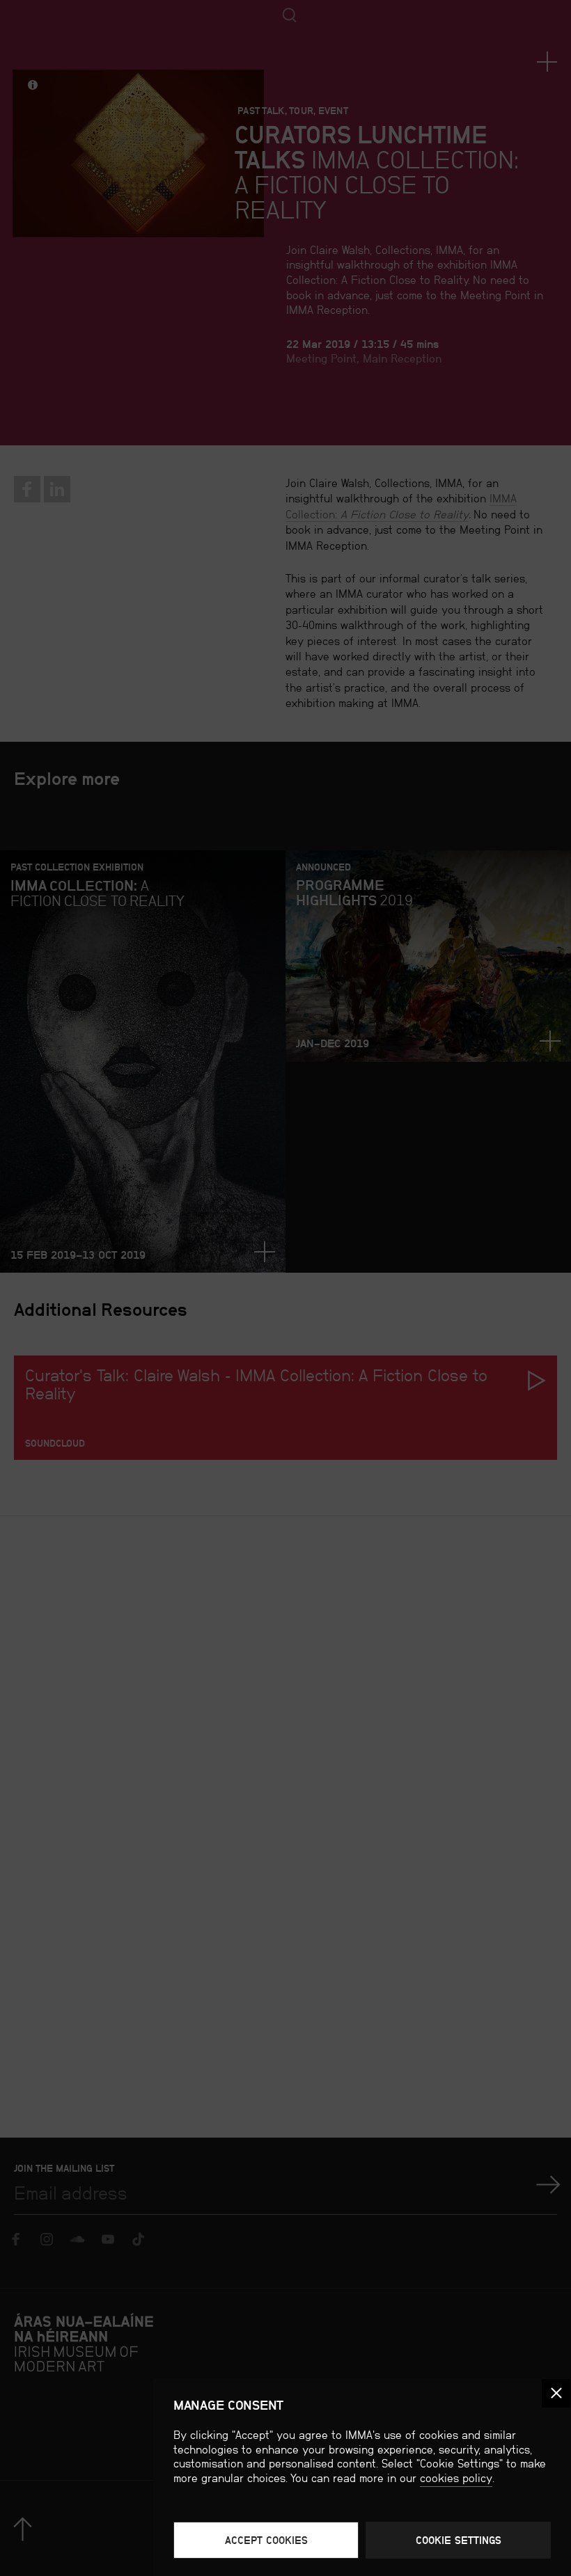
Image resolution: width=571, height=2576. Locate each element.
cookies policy (456, 2478)
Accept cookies (266, 2540)
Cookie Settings (459, 2540)
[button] (556, 2393)
